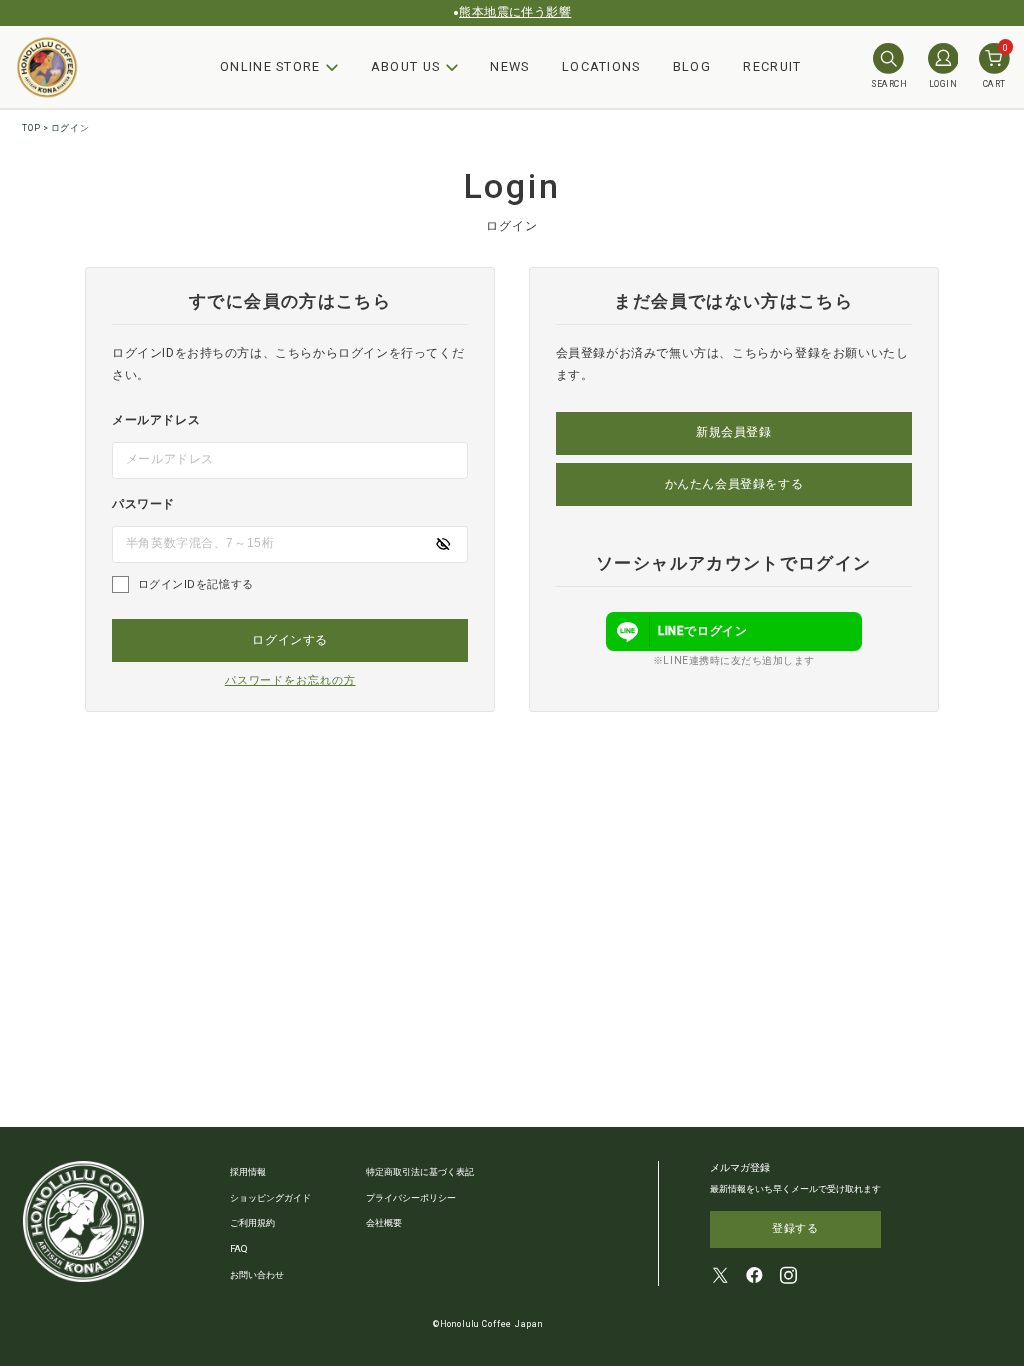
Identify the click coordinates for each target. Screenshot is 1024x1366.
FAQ (239, 1248)
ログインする (290, 640)
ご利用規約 (252, 1222)
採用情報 (248, 1171)
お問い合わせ (257, 1274)
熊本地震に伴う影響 (515, 12)
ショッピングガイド (270, 1197)
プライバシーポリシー (411, 1197)
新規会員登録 (734, 432)
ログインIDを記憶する (196, 584)
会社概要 (384, 1222)
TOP (31, 128)
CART (996, 66)
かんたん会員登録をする (734, 484)
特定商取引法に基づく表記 (420, 1171)
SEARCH (889, 84)
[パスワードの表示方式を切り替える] (443, 544)
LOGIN (943, 84)
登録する (795, 1228)
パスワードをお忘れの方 (290, 680)
